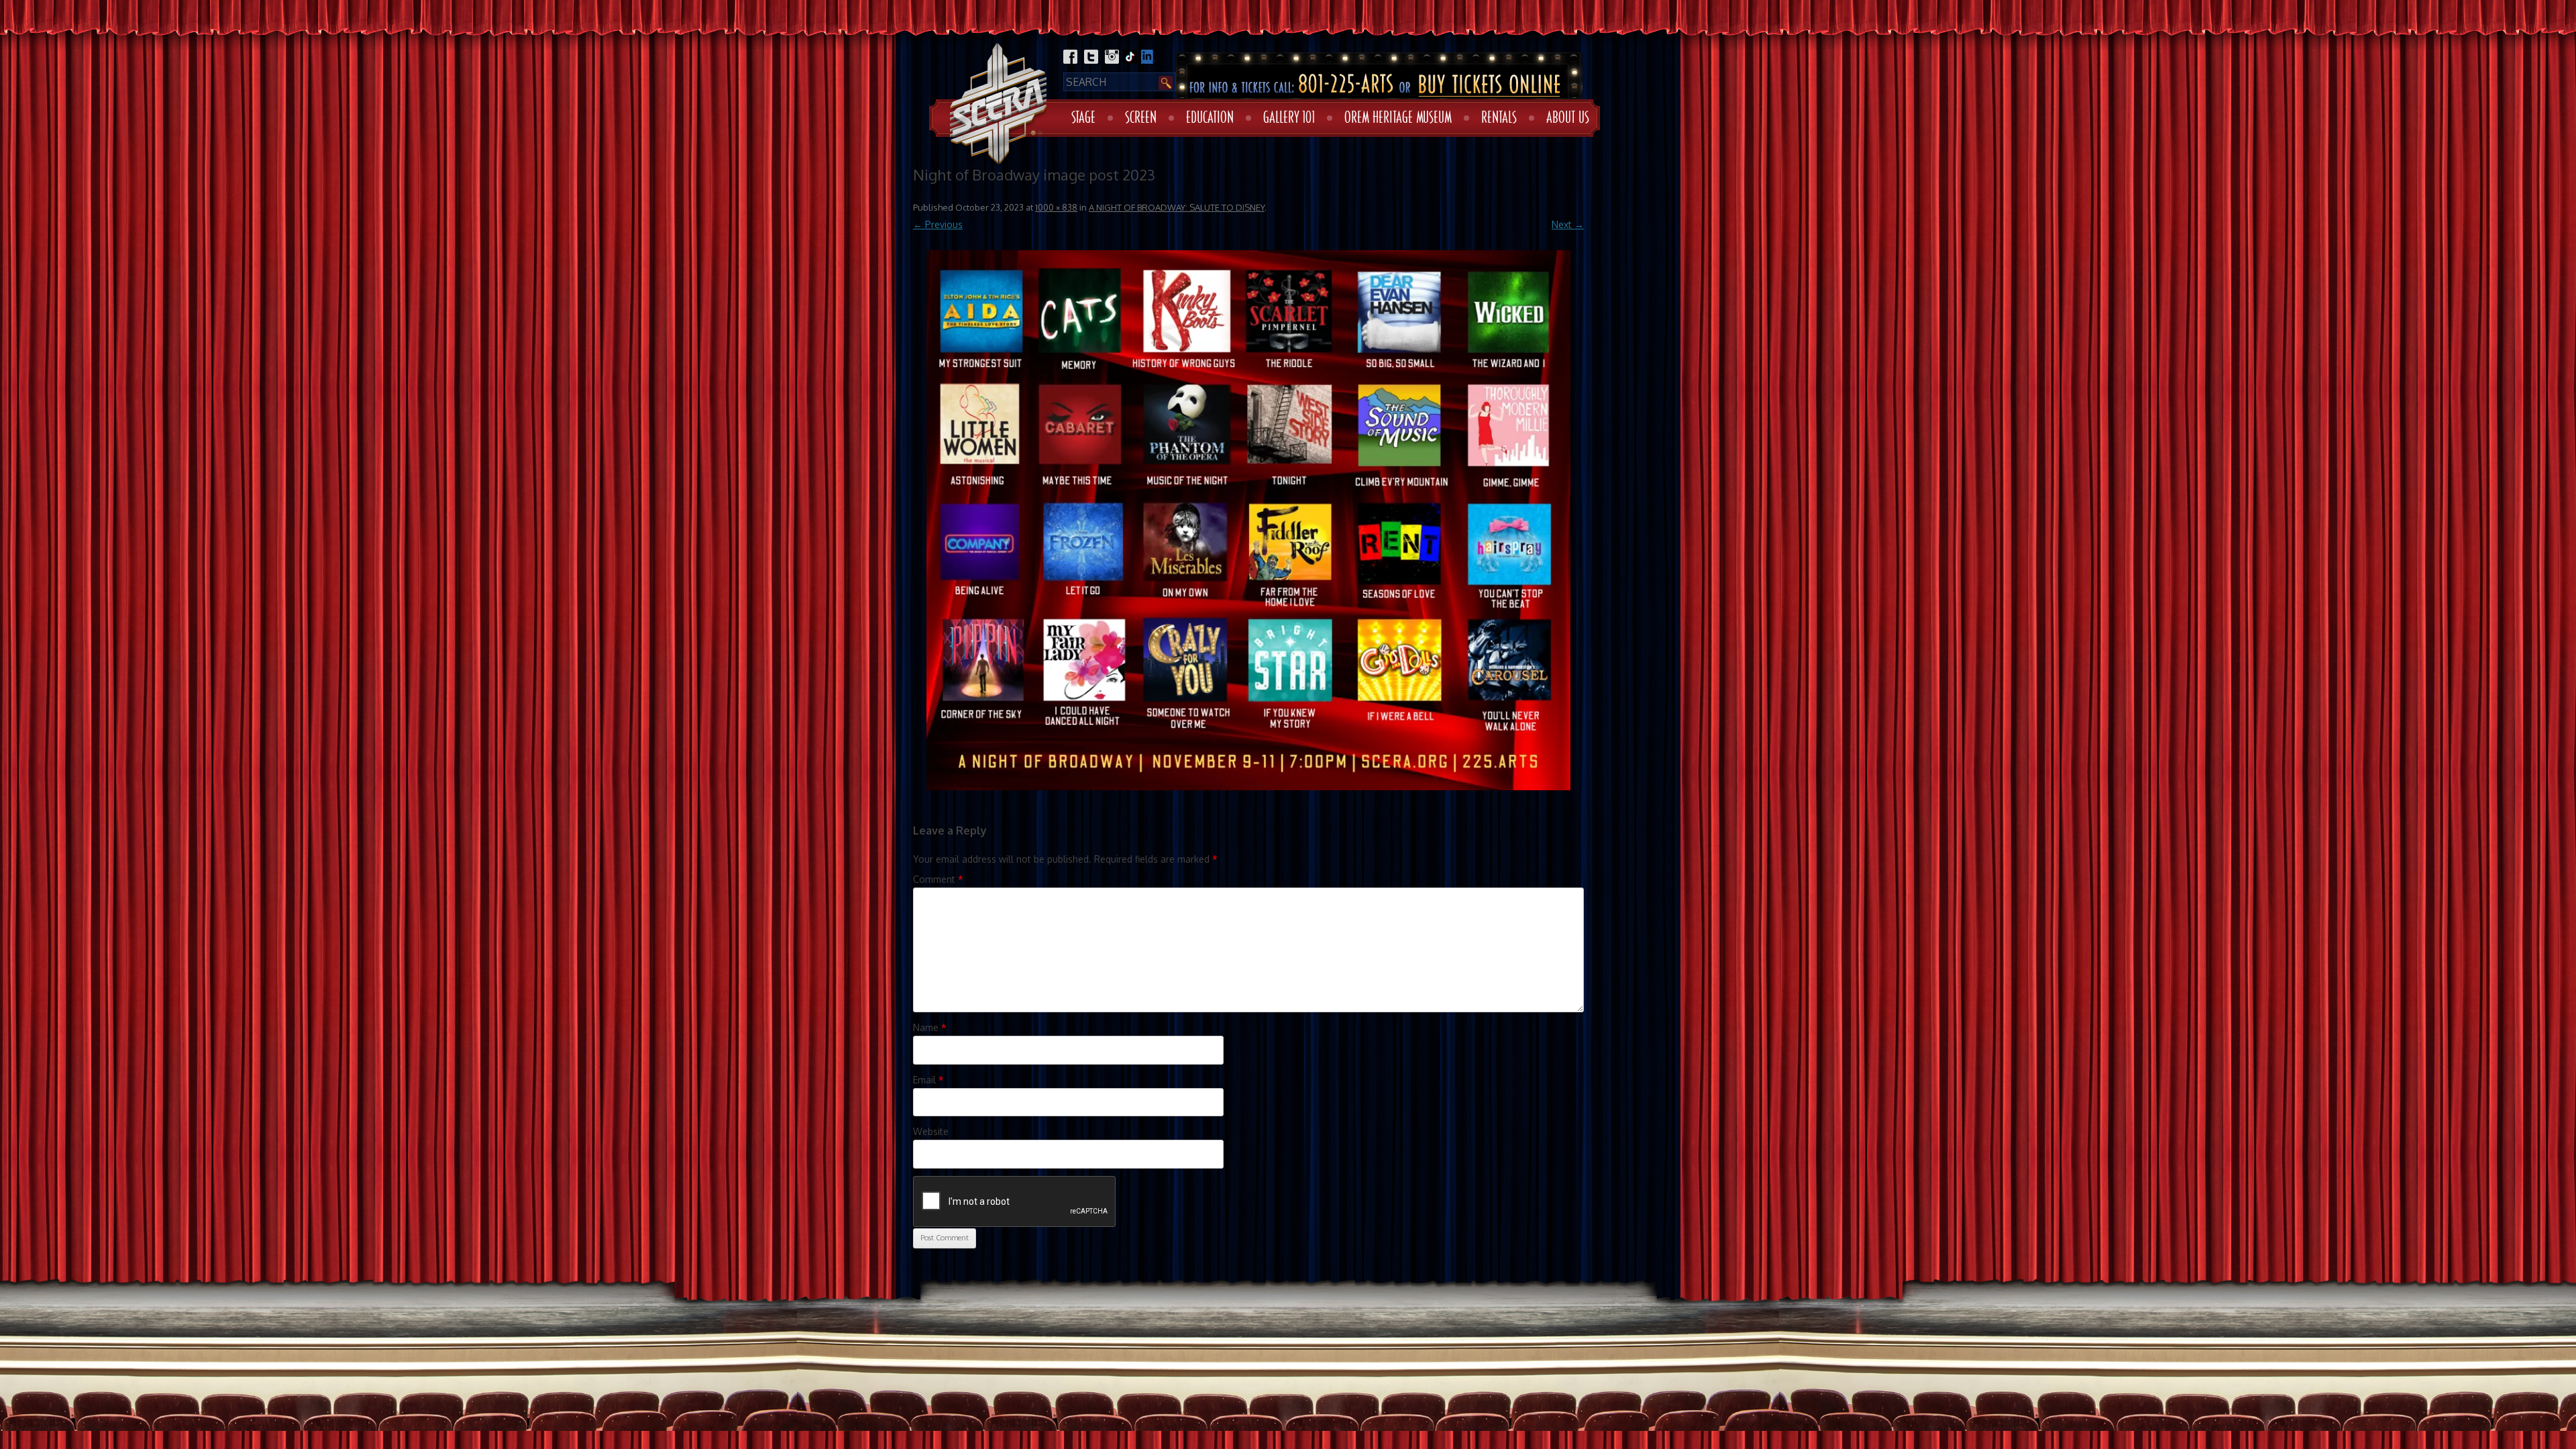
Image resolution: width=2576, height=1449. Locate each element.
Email (928, 1080)
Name (930, 1027)
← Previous (938, 224)
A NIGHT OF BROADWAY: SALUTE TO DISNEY (1177, 207)
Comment (938, 879)
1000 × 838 (1056, 207)
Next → (1568, 224)
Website (931, 1131)
